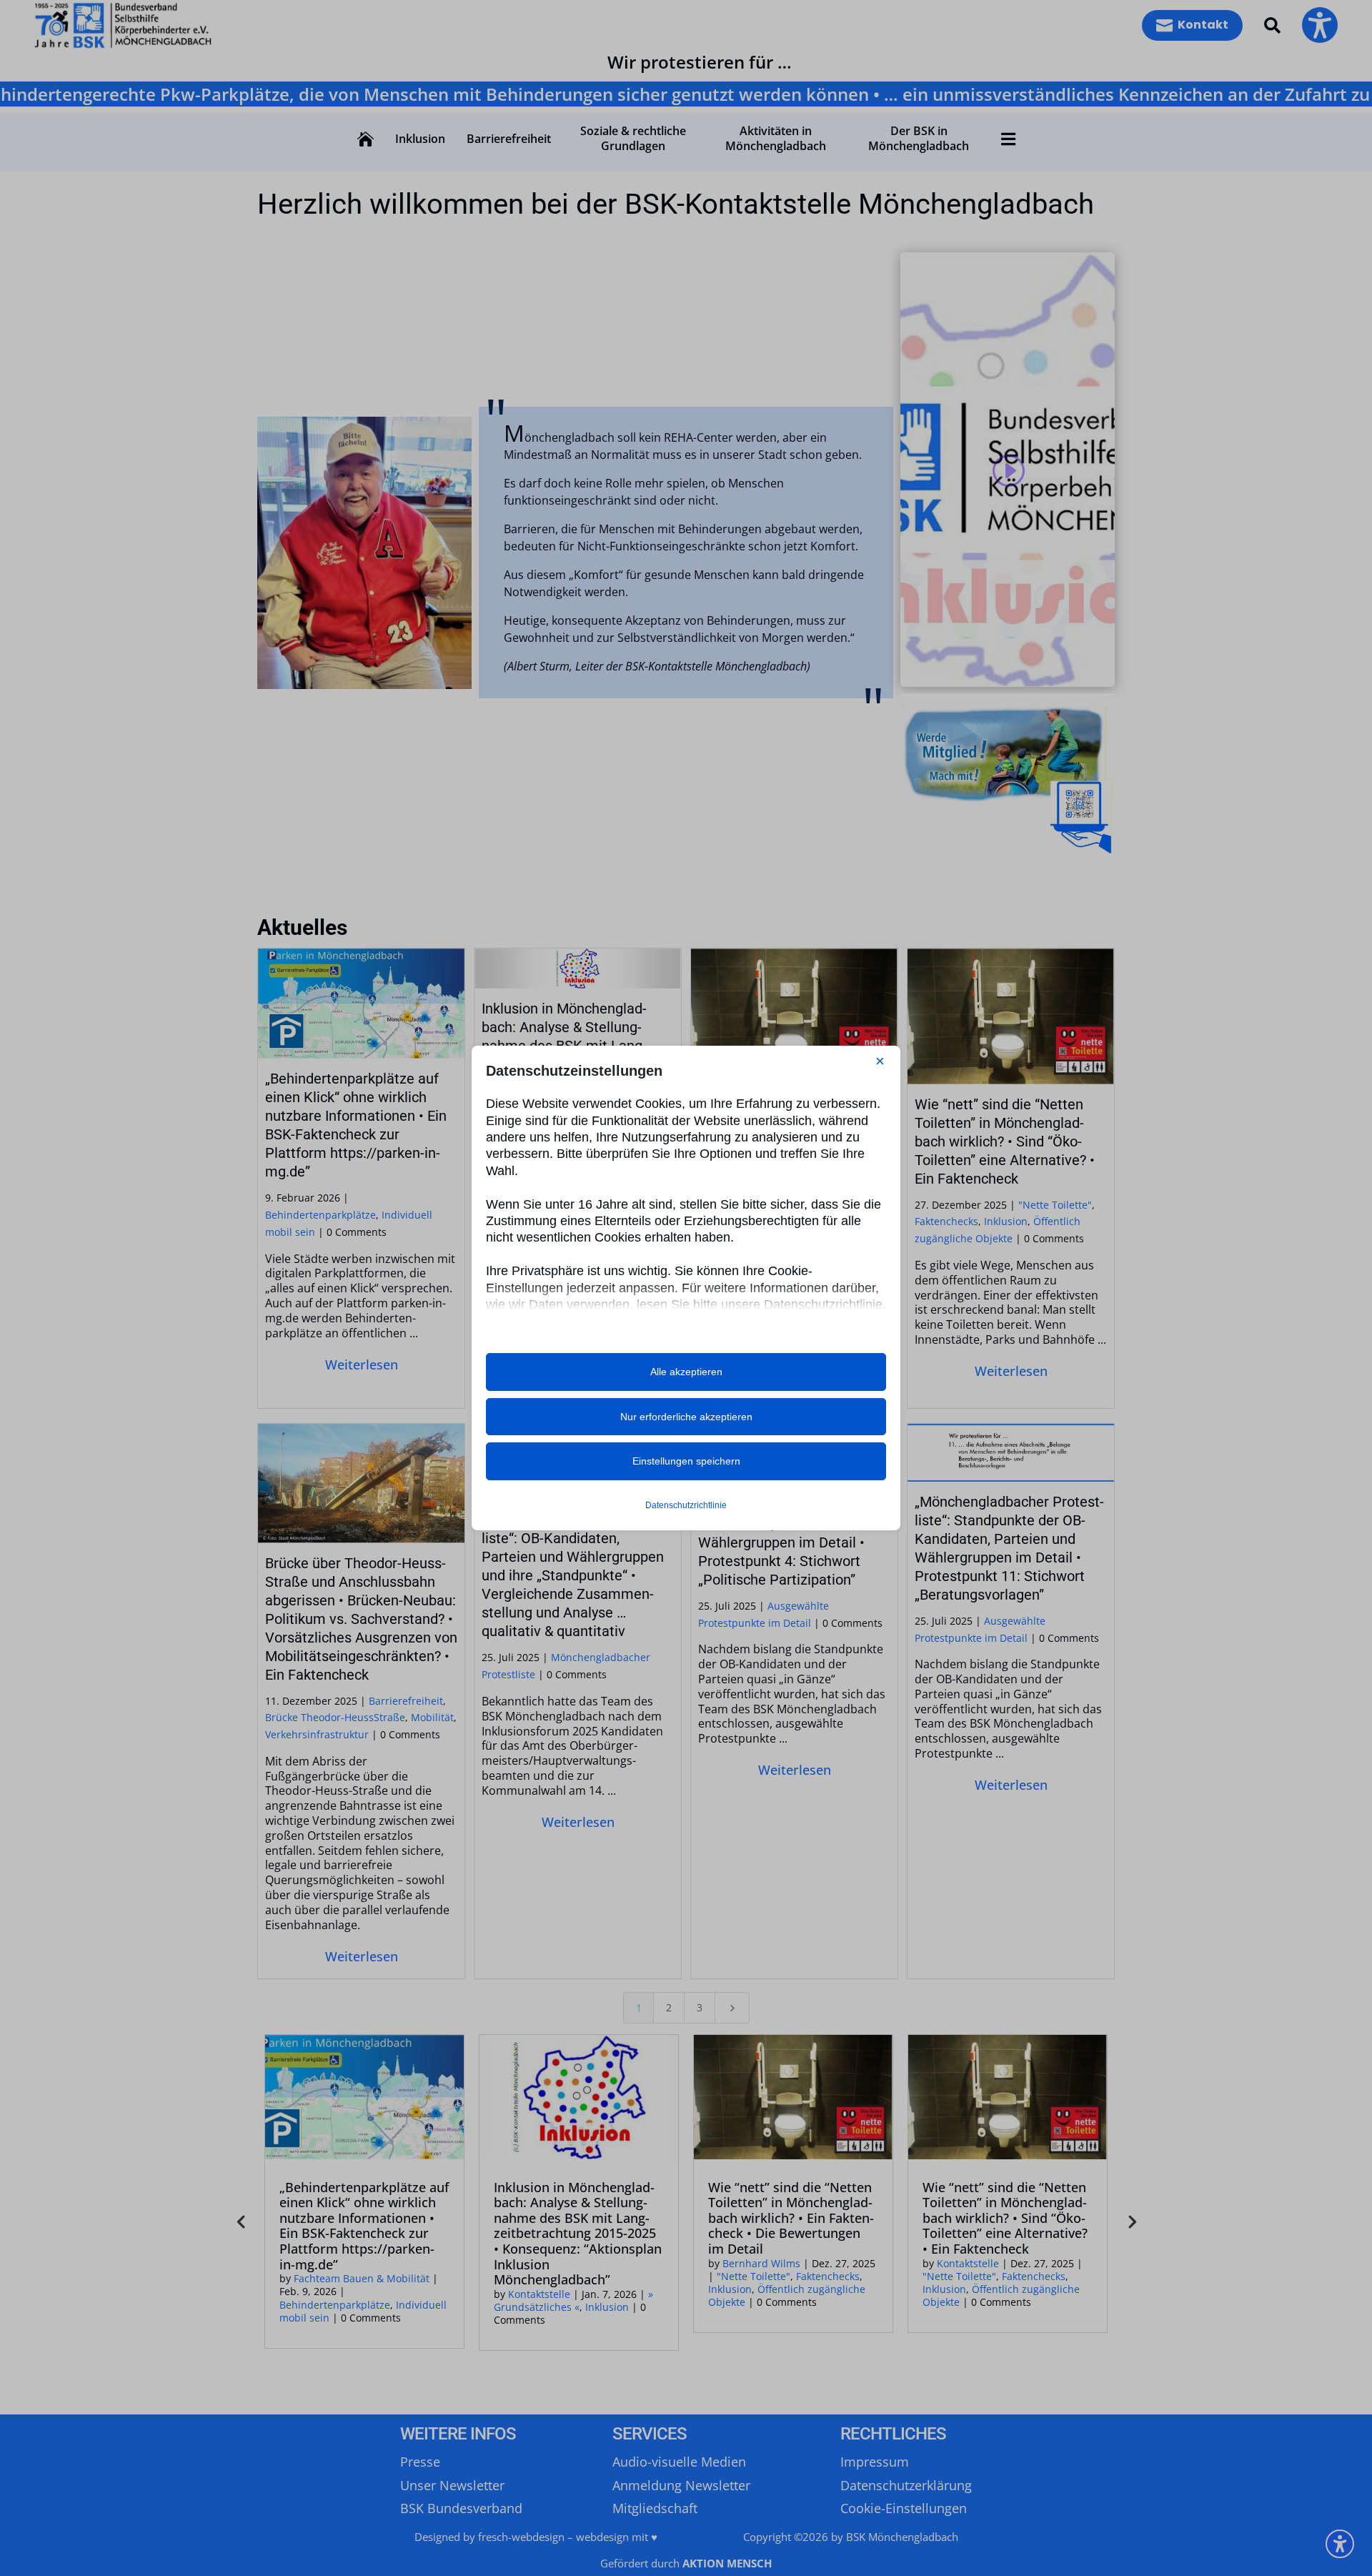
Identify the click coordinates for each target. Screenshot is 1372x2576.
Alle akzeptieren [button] (686, 1372)
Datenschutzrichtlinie (686, 1505)
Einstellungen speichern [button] (686, 1461)
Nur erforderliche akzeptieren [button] (686, 1417)
